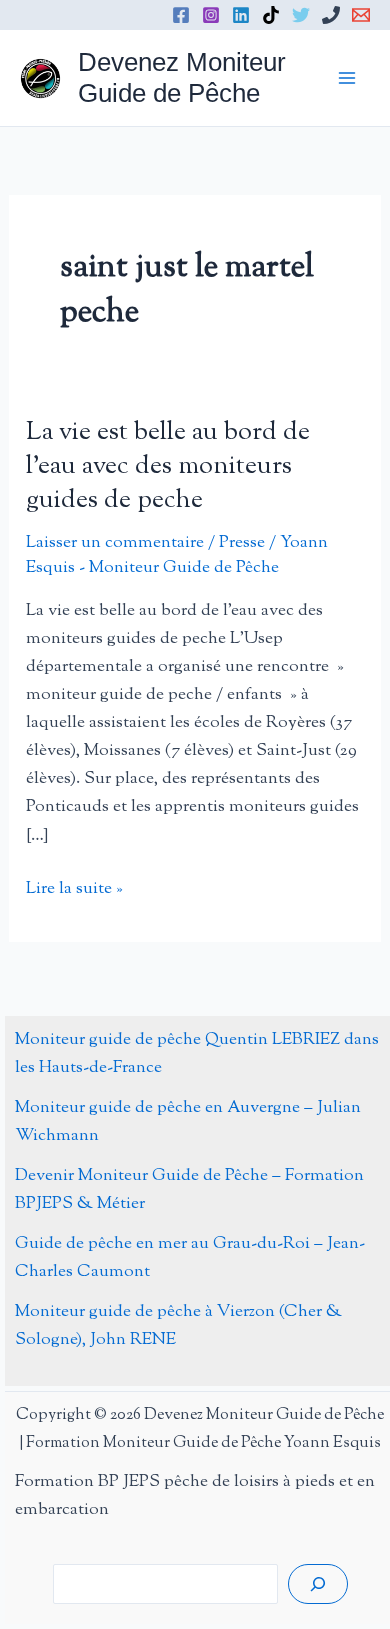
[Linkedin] (241, 15)
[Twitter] (301, 15)
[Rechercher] (318, 1584)
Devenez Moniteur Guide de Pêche (182, 77)
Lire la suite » (74, 889)
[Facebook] (181, 15)
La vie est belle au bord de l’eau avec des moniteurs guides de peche (168, 466)
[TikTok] (271, 15)
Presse (242, 543)
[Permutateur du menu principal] (348, 78)
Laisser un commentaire (115, 543)
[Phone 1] (331, 15)
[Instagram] (211, 15)
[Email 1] (361, 15)
